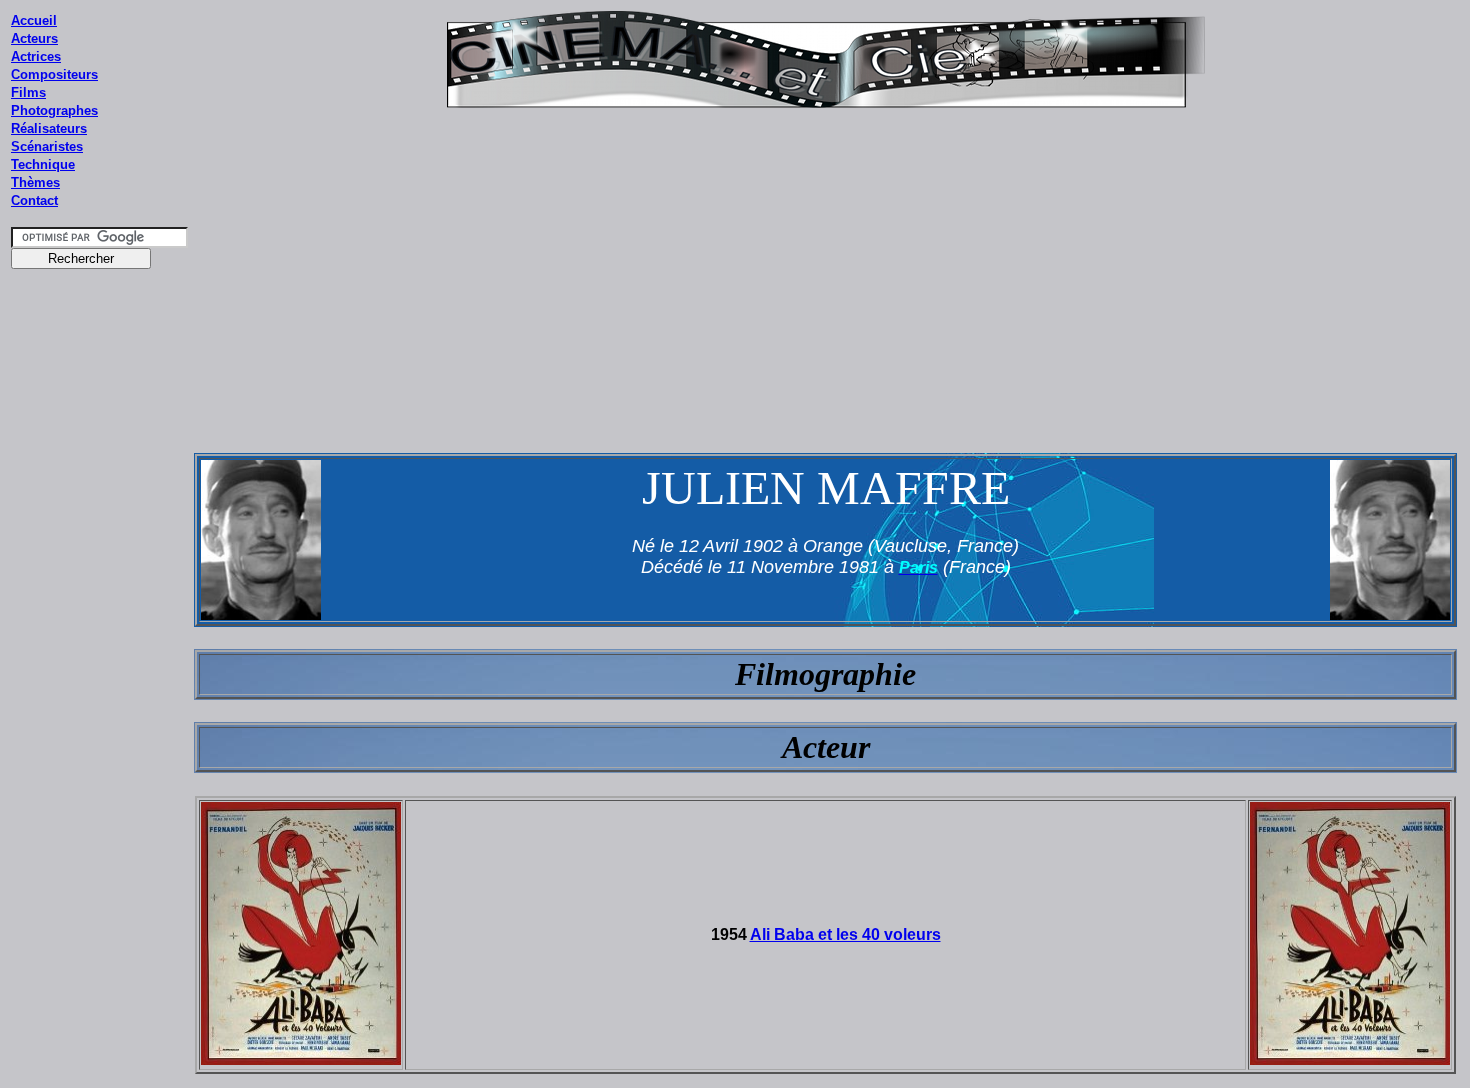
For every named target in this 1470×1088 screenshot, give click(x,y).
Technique (43, 164)
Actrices (36, 56)
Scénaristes (47, 146)
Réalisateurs (49, 128)
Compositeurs (54, 74)
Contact (34, 200)
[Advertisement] (100, 659)
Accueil (34, 20)
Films (28, 92)
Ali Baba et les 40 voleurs (845, 934)
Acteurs (34, 38)
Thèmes (35, 182)
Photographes (54, 110)
